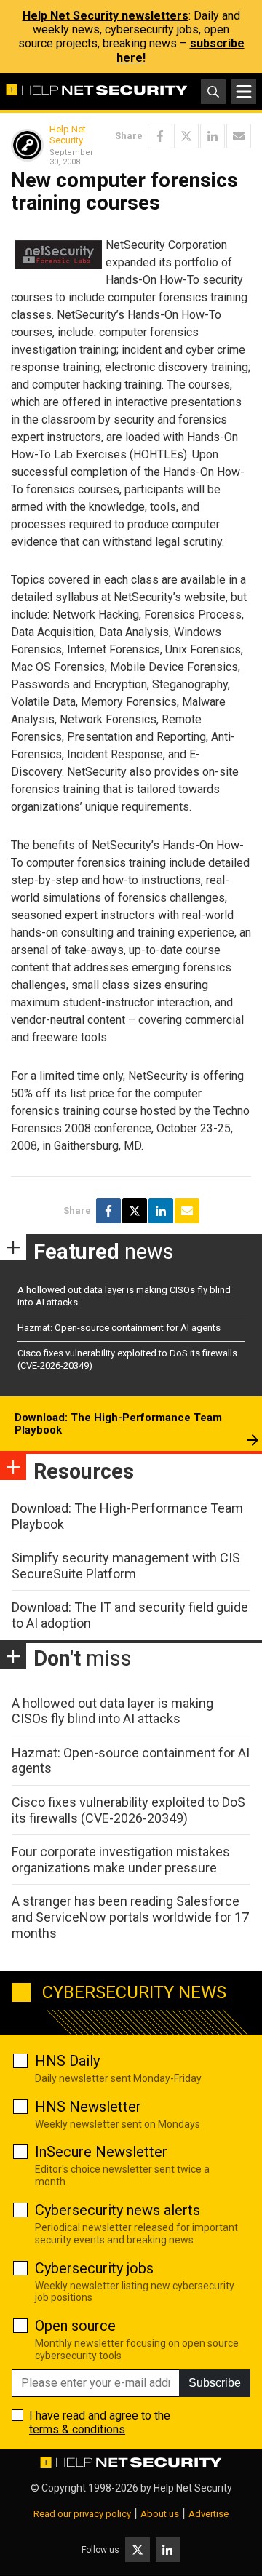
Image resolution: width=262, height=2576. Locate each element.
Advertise (209, 2514)
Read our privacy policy (82, 2514)
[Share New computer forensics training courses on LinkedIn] (213, 136)
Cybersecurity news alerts (118, 2210)
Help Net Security (68, 135)
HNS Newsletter (88, 2107)
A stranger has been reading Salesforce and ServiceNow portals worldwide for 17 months (130, 1917)
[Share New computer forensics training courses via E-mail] (239, 136)
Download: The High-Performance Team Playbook (118, 1424)
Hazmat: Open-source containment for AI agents (119, 1328)
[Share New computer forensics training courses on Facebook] (160, 136)
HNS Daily (67, 2061)
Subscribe (215, 2383)
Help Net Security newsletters (106, 16)
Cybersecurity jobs (94, 2268)
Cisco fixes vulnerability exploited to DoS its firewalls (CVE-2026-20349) (128, 1810)
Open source (75, 2326)
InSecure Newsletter (101, 2152)
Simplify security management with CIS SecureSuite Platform (126, 1566)
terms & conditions (77, 2429)
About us (160, 2514)
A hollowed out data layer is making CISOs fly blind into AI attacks (112, 1711)
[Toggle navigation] (244, 92)
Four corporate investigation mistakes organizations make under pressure (121, 1860)
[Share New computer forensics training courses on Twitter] (186, 136)
